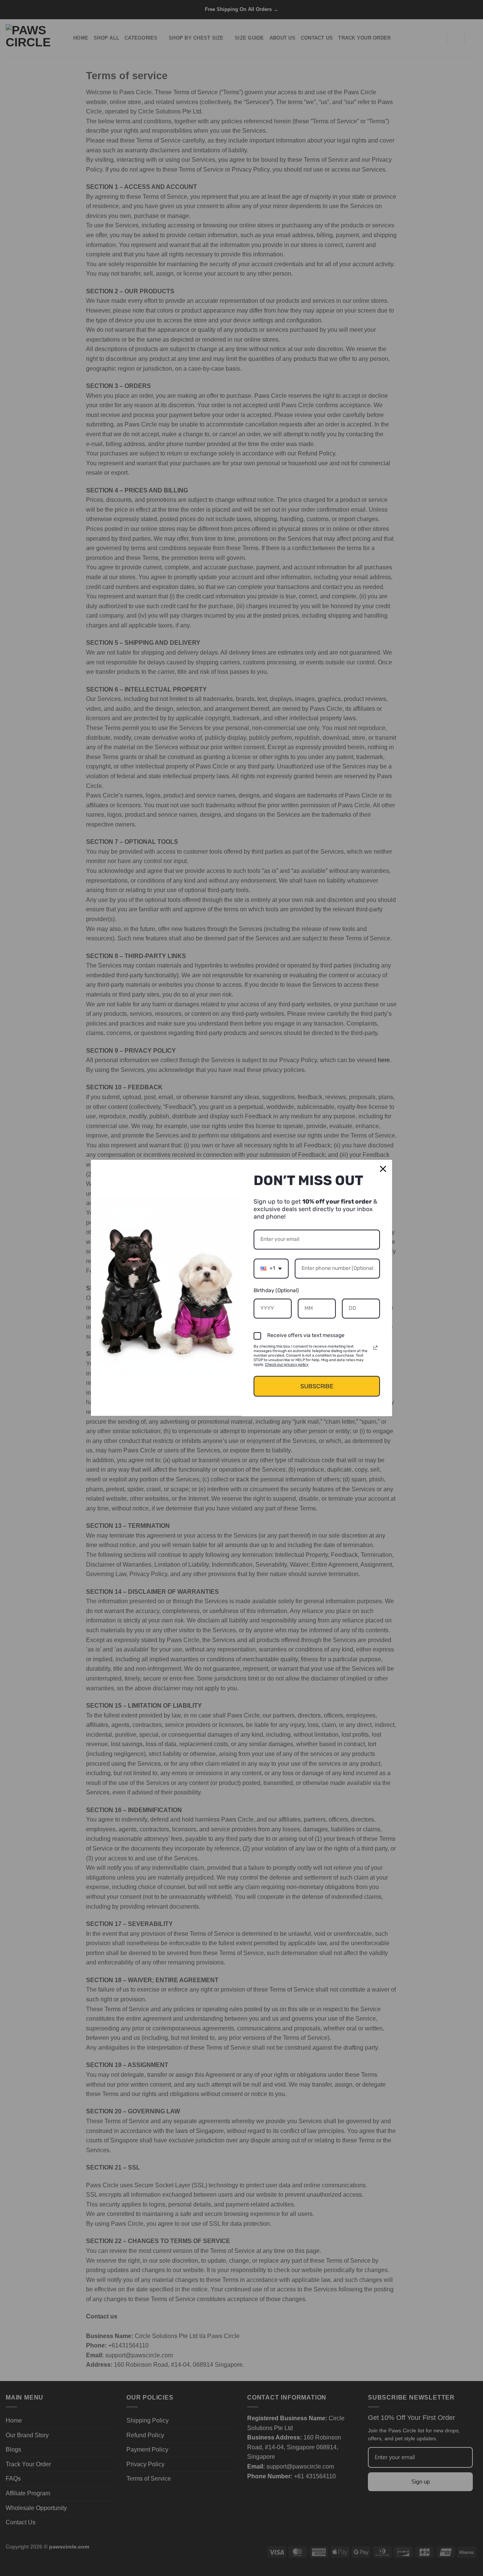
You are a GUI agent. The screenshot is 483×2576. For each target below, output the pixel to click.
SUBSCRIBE (317, 1386)
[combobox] (271, 1269)
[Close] (383, 1169)
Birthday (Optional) (276, 1290)
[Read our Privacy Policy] (375, 1348)
